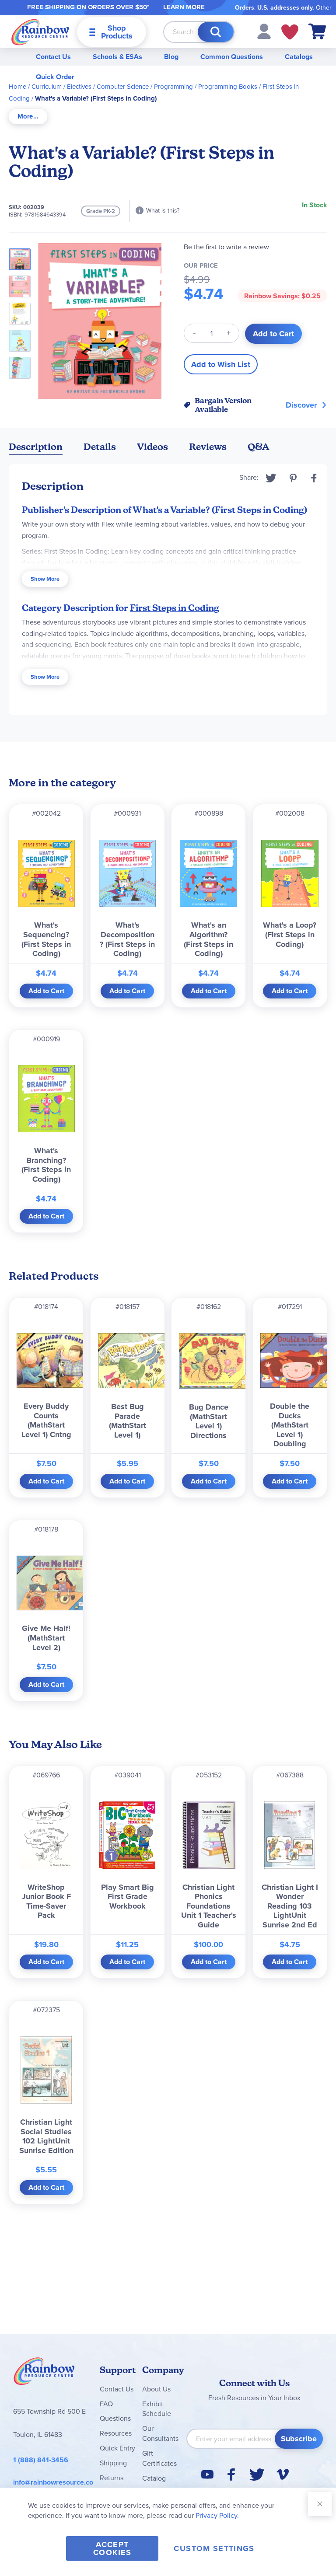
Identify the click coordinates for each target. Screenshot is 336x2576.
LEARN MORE (184, 7)
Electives (79, 87)
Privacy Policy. (217, 2515)
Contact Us (53, 57)
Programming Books (228, 87)
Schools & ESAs (117, 57)
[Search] (216, 32)
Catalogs (299, 57)
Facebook (314, 478)
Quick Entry (117, 2448)
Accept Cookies (112, 2548)
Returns (112, 2478)
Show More (45, 579)
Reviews (208, 447)
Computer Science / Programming (145, 87)
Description (36, 447)
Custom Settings (214, 2548)
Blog (171, 57)
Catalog (154, 2478)
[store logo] (40, 32)
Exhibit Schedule (157, 2409)
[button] (264, 31)
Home (17, 87)
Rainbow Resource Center (44, 2374)
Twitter (271, 478)
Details (100, 447)
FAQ (106, 2404)
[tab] (28, 117)
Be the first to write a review (226, 247)
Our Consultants (160, 2433)
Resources (116, 2433)
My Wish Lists (290, 32)
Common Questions (232, 57)
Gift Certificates (159, 2458)
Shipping (113, 2463)
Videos (152, 447)
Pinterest (293, 478)
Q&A (259, 447)
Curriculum (47, 87)
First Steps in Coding (175, 608)
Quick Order (55, 77)
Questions (115, 2418)
